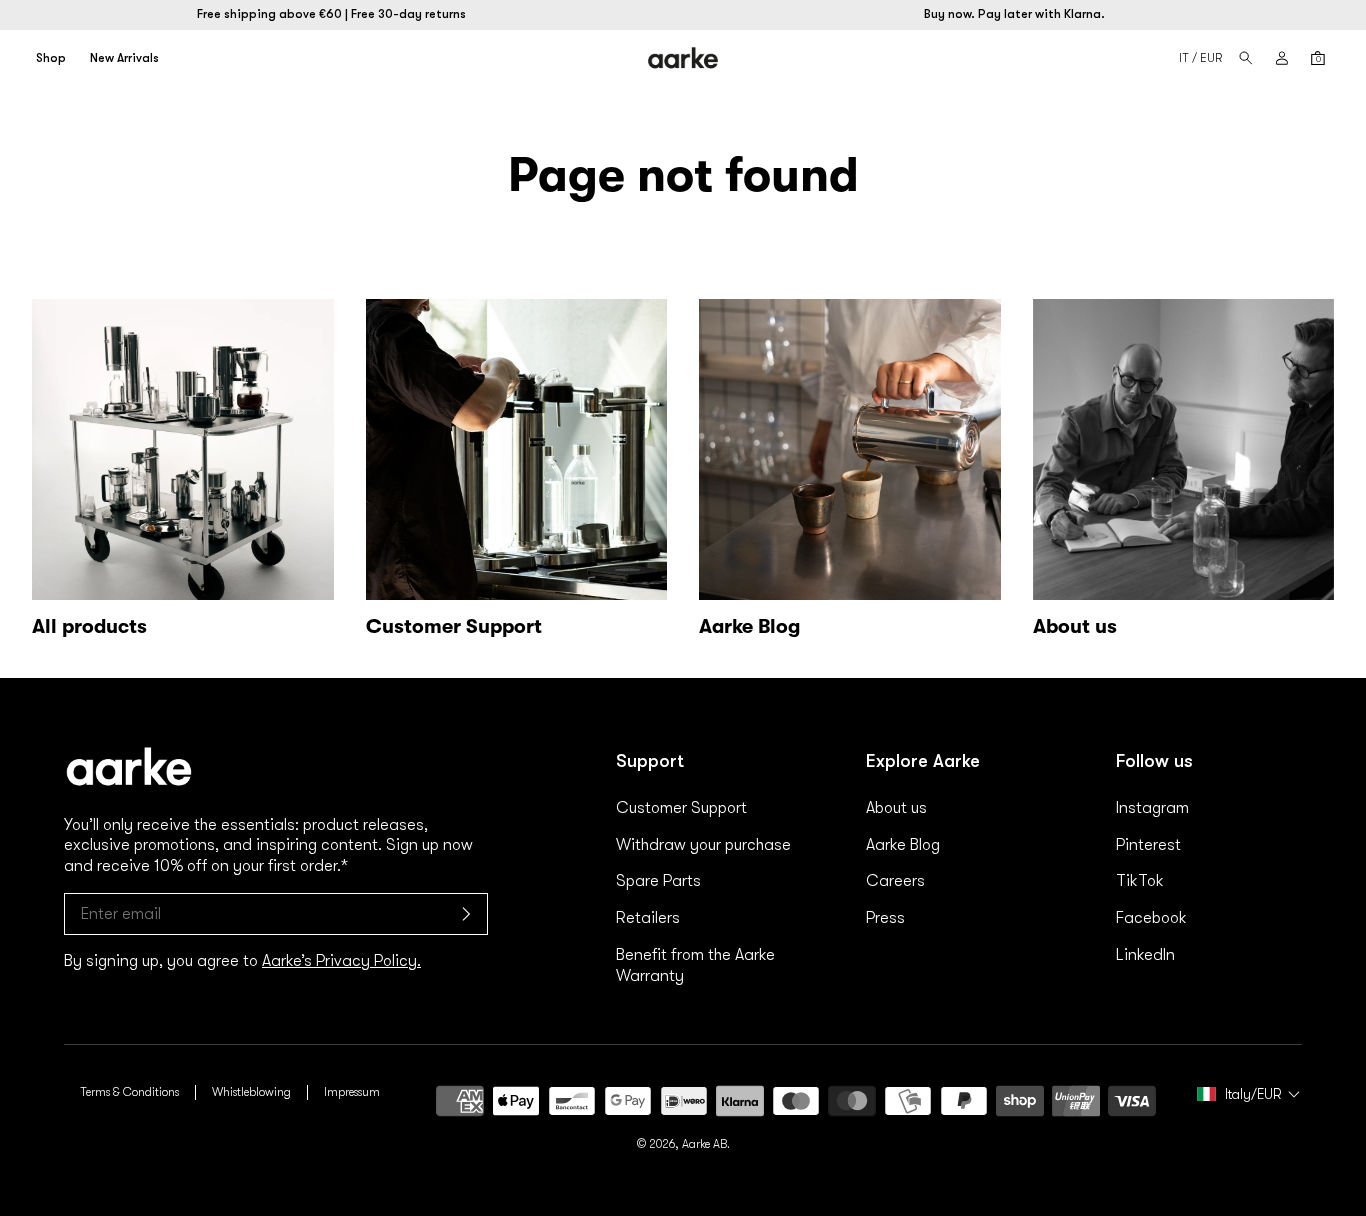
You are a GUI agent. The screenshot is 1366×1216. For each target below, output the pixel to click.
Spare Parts (658, 881)
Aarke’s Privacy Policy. (341, 961)
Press (885, 918)
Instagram (1152, 808)
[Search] (1246, 58)
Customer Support (681, 808)
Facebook (1151, 918)
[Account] (1282, 58)
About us (896, 808)
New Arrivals (124, 58)
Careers (895, 881)
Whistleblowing (251, 1092)
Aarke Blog (903, 845)
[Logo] (683, 57)
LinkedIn (1145, 955)
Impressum (352, 1092)
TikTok (1140, 881)
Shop (51, 58)
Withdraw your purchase (703, 845)
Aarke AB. (706, 1144)
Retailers (648, 918)
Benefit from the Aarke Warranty (695, 965)
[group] (517, 473)
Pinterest (1148, 845)
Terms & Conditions (129, 1092)
